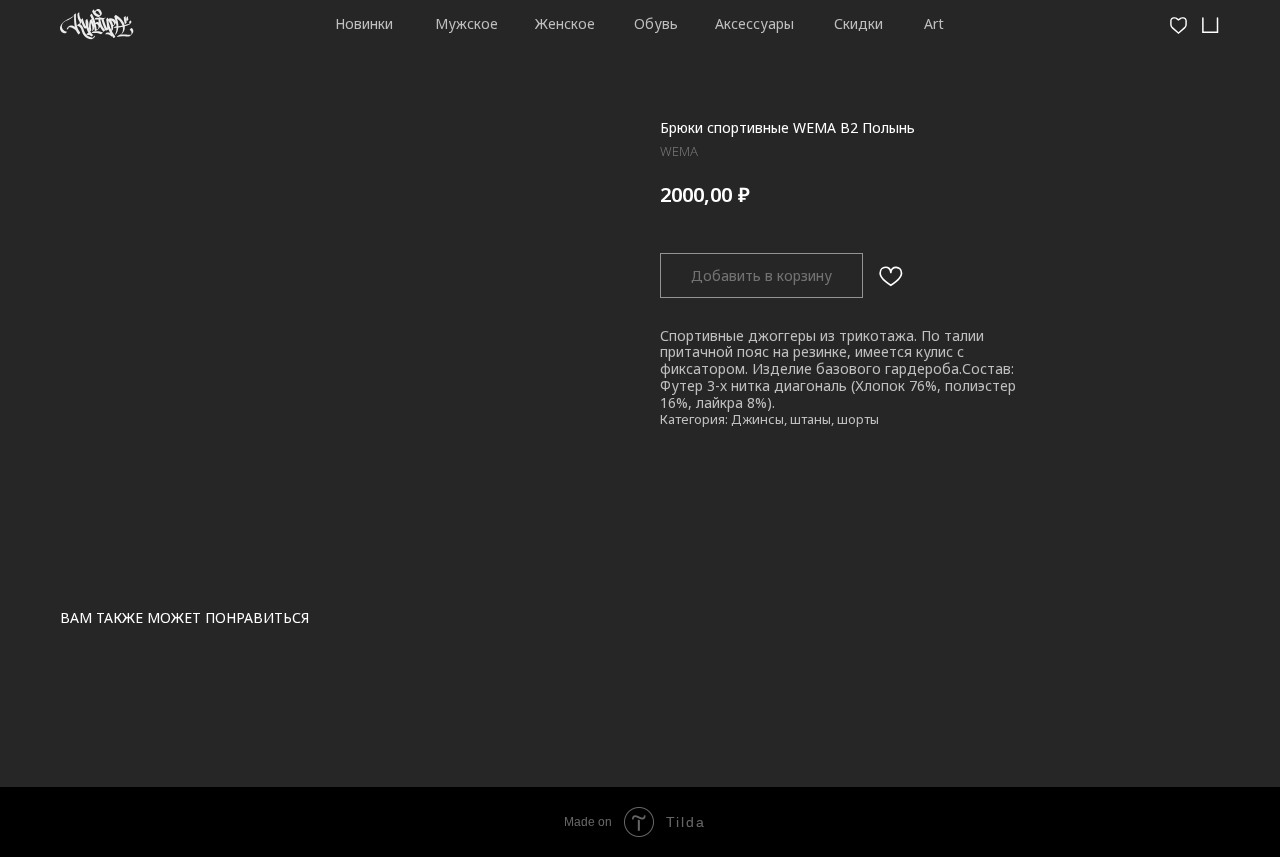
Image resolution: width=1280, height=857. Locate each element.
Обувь (656, 23)
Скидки (858, 23)
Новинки (364, 23)
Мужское (466, 23)
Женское (565, 23)
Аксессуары (754, 23)
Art (934, 23)
